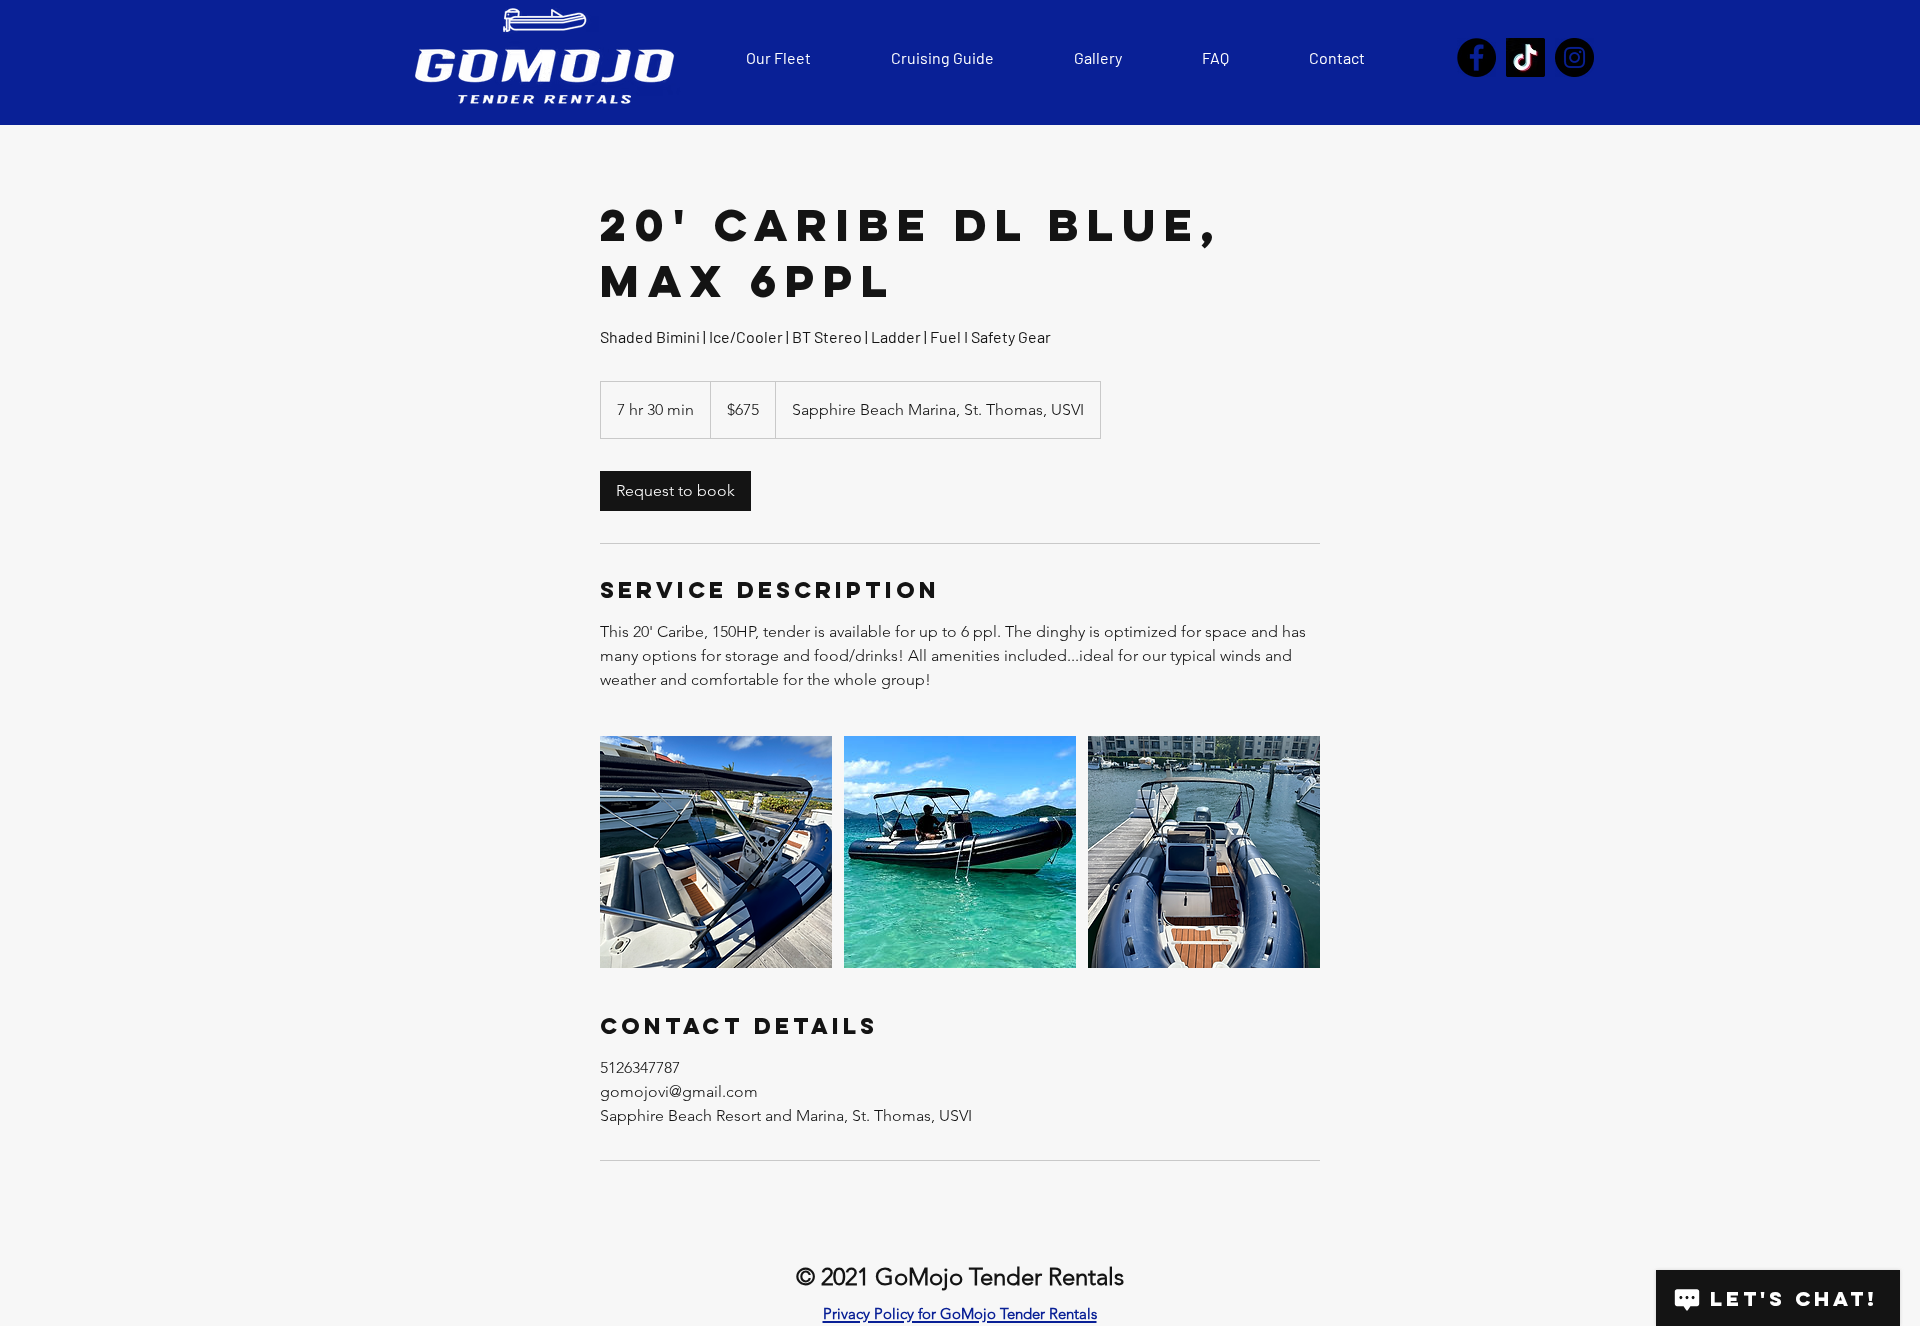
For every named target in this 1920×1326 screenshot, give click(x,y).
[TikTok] (1525, 57)
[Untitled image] (716, 852)
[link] (675, 491)
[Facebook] (1476, 57)
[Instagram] (1574, 57)
